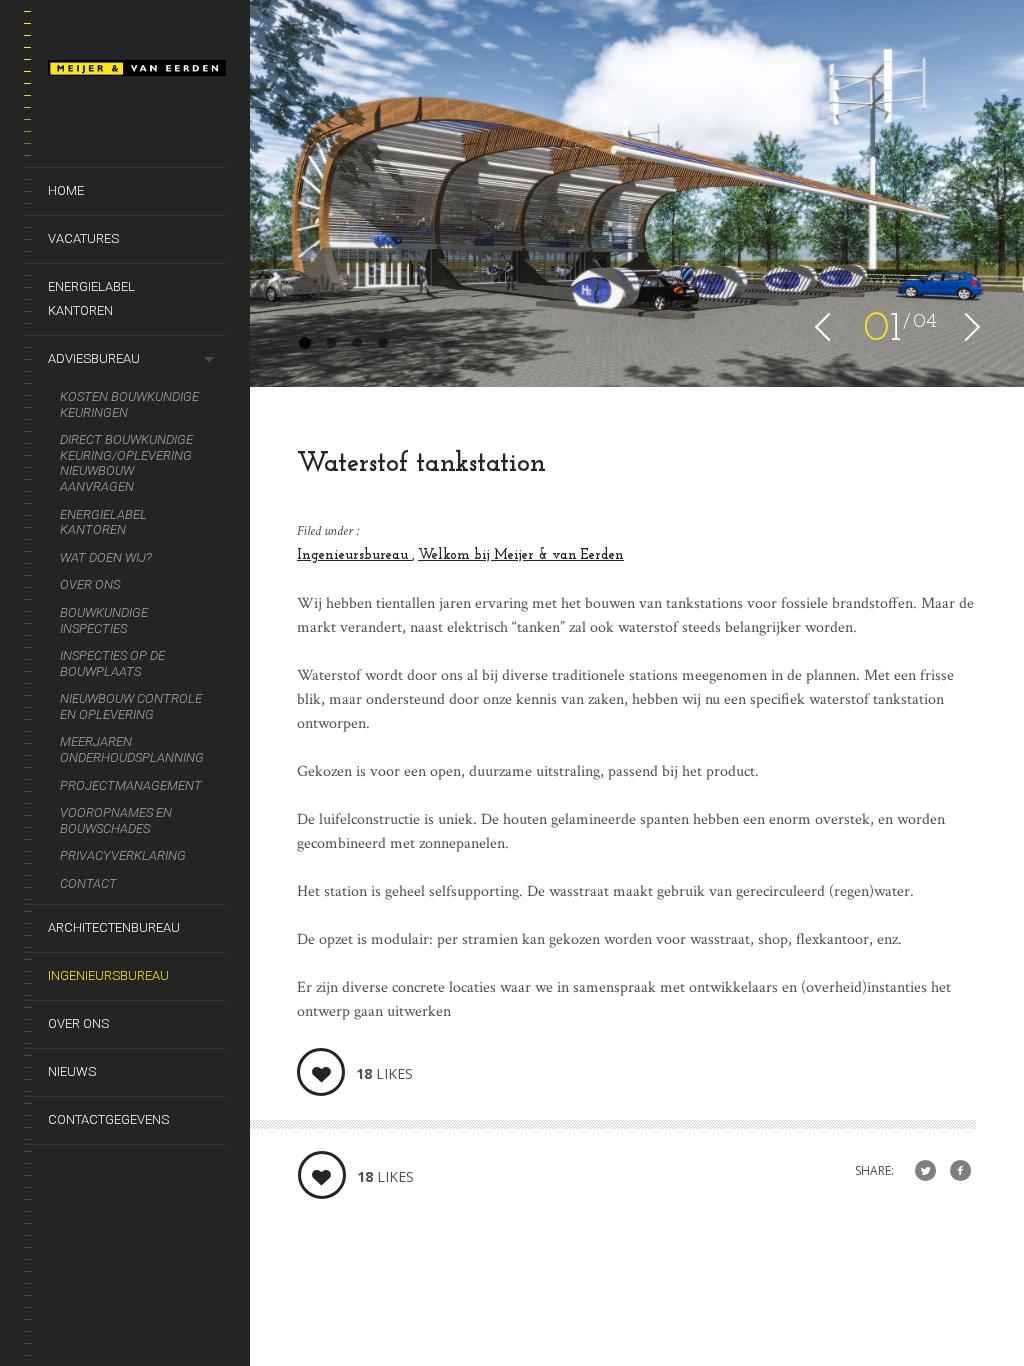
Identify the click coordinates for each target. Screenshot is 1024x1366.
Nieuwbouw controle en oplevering (131, 706)
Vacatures (83, 238)
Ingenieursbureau (108, 975)
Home (66, 190)
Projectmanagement (131, 785)
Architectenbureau (114, 927)
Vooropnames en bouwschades (116, 820)
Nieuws (72, 1071)
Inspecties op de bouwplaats (112, 663)
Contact (88, 883)
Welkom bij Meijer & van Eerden (521, 555)
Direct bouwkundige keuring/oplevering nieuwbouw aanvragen (126, 463)
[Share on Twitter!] (925, 1171)
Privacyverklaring (123, 855)
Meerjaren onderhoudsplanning (132, 749)
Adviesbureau (94, 358)
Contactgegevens (108, 1119)
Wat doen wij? (106, 557)
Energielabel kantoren (91, 298)
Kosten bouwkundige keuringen (129, 404)
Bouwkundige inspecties (104, 620)
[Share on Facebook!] (960, 1171)
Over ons (90, 584)
